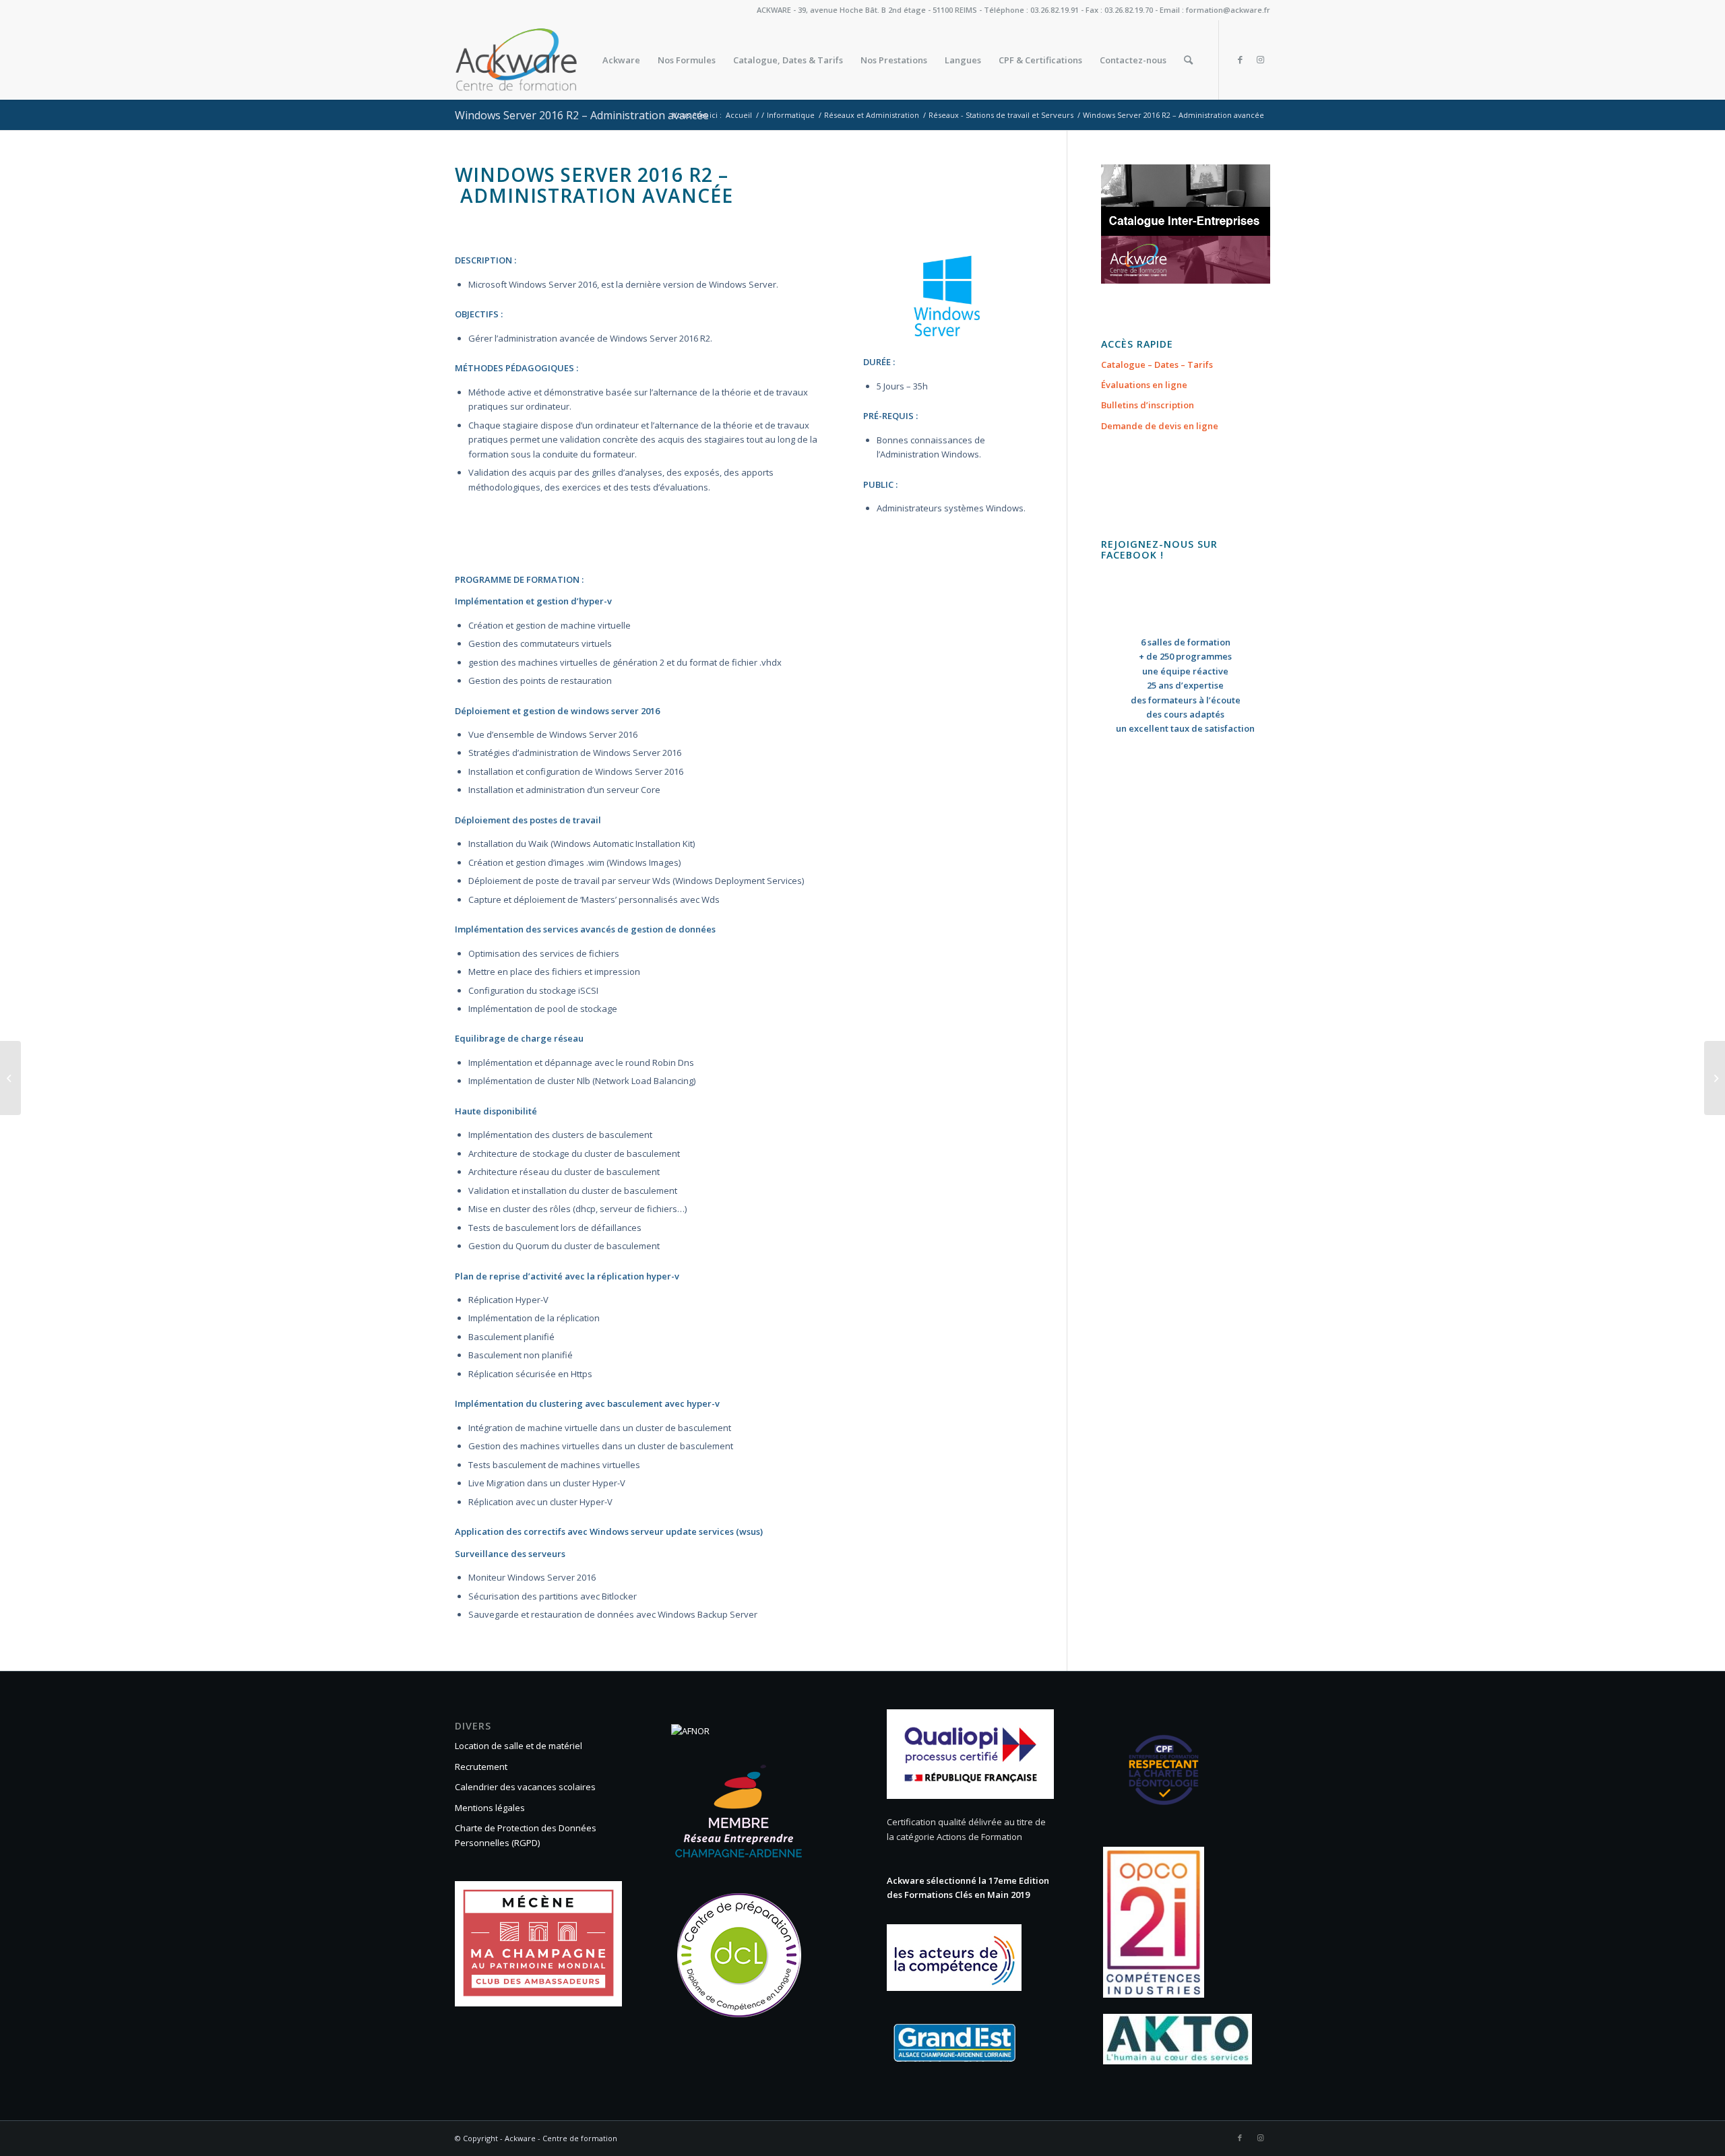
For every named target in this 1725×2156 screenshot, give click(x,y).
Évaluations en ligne (1144, 385)
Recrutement (481, 1767)
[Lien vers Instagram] (1260, 59)
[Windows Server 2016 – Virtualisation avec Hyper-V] (10, 1078)
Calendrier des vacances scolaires (525, 1787)
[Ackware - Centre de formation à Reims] (541, 60)
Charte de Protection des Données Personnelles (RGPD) (526, 1835)
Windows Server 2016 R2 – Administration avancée (582, 115)
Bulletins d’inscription (1148, 405)
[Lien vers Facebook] (1240, 59)
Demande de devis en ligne (1160, 426)
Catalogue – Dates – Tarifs (1157, 364)
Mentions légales (490, 1808)
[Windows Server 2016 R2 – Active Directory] (1715, 1078)
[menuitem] (621, 60)
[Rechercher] (1188, 60)
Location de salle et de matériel (519, 1746)
